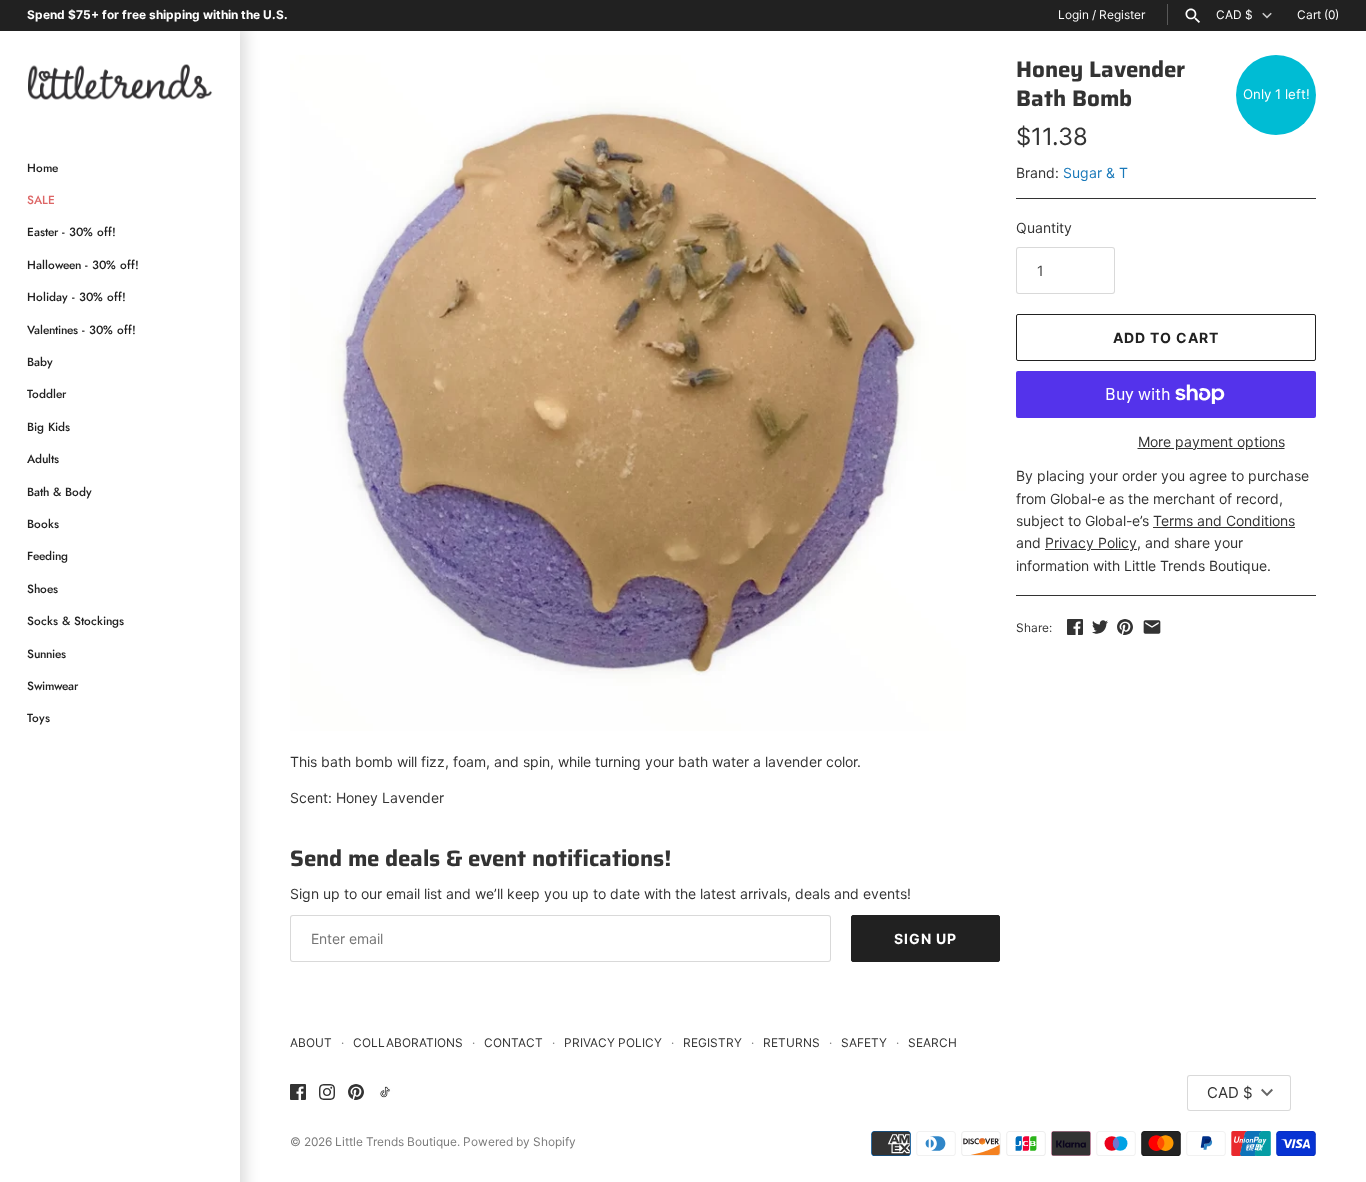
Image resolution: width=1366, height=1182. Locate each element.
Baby (40, 361)
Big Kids (48, 426)
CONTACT (513, 1042)
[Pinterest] (356, 1093)
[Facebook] (298, 1093)
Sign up (925, 938)
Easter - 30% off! (71, 231)
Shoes (42, 588)
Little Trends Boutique (396, 1141)
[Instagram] (327, 1093)
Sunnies (46, 653)
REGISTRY (712, 1042)
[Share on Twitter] (1100, 626)
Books (43, 523)
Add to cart (1166, 337)
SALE (41, 199)
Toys (38, 717)
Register (1122, 14)
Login (1073, 14)
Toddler (46, 393)
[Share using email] (1152, 626)
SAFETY (864, 1042)
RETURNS (791, 1042)
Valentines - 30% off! (81, 329)
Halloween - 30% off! (83, 264)
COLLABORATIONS (408, 1042)
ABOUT (311, 1042)
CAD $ (1234, 15)
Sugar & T (1095, 172)
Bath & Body (59, 491)
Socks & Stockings (75, 620)
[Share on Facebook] (1075, 626)
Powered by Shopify (519, 1141)
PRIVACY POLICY (613, 1042)
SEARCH (932, 1042)
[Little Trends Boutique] (120, 81)
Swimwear (52, 685)
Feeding (47, 555)
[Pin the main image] (1125, 626)
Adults (43, 458)
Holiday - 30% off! (76, 296)
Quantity (1044, 227)
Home (42, 167)
